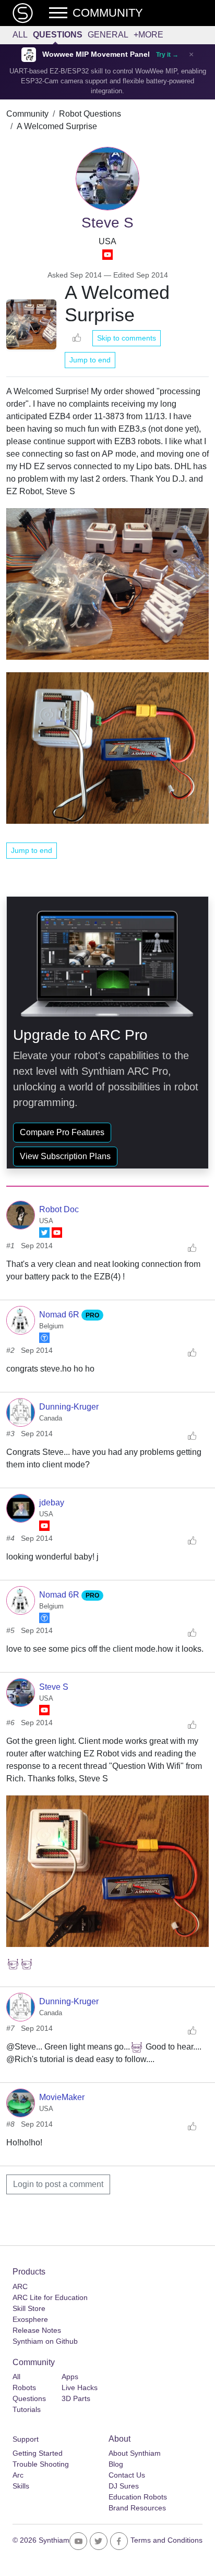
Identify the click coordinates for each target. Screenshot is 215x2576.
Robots (24, 2387)
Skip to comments (127, 338)
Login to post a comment (58, 2184)
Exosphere (30, 2319)
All (20, 35)
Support (26, 2439)
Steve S (54, 1687)
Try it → (167, 55)
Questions (58, 35)
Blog (116, 2464)
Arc (18, 2475)
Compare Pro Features (62, 1132)
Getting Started (38, 2453)
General (108, 35)
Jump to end (90, 360)
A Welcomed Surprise (57, 126)
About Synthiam (135, 2453)
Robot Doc (59, 1209)
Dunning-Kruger (69, 1407)
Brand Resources (137, 2508)
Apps (70, 2377)
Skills (21, 2486)
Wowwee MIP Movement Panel (96, 54)
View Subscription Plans (65, 1156)
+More (148, 35)
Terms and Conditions (166, 2540)
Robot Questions (90, 114)
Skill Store (29, 2308)
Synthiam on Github (45, 2341)
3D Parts (76, 2398)
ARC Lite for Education (50, 2297)
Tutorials (27, 2409)
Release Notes (37, 2330)
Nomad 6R (60, 1315)
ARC (20, 2286)
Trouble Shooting (41, 2464)
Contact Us (127, 2475)
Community (27, 114)
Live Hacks (80, 2387)
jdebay (52, 1503)
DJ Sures (124, 2486)
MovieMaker (62, 2097)
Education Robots (138, 2497)
